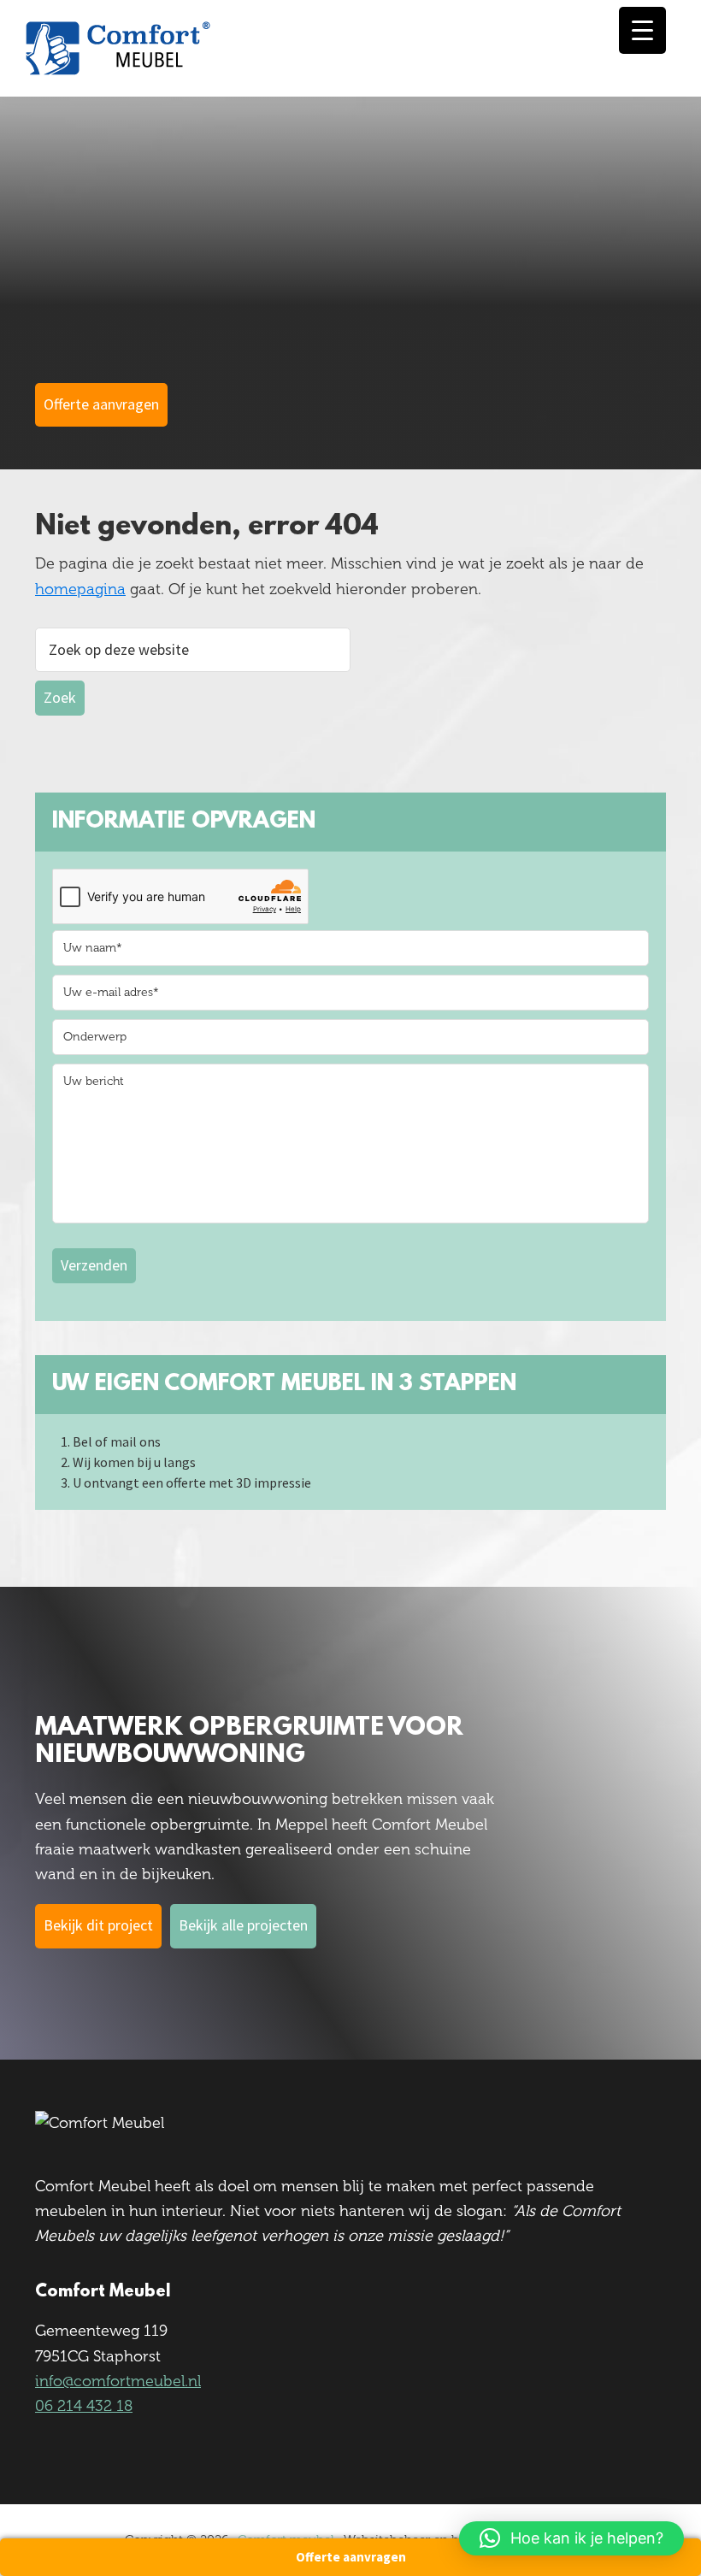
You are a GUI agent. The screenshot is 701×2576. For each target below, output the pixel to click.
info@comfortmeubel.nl (118, 2381)
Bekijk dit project (98, 1925)
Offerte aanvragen (351, 2557)
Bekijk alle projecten (243, 1925)
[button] (571, 2538)
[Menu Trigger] (642, 30)
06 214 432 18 (84, 2406)
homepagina (80, 589)
